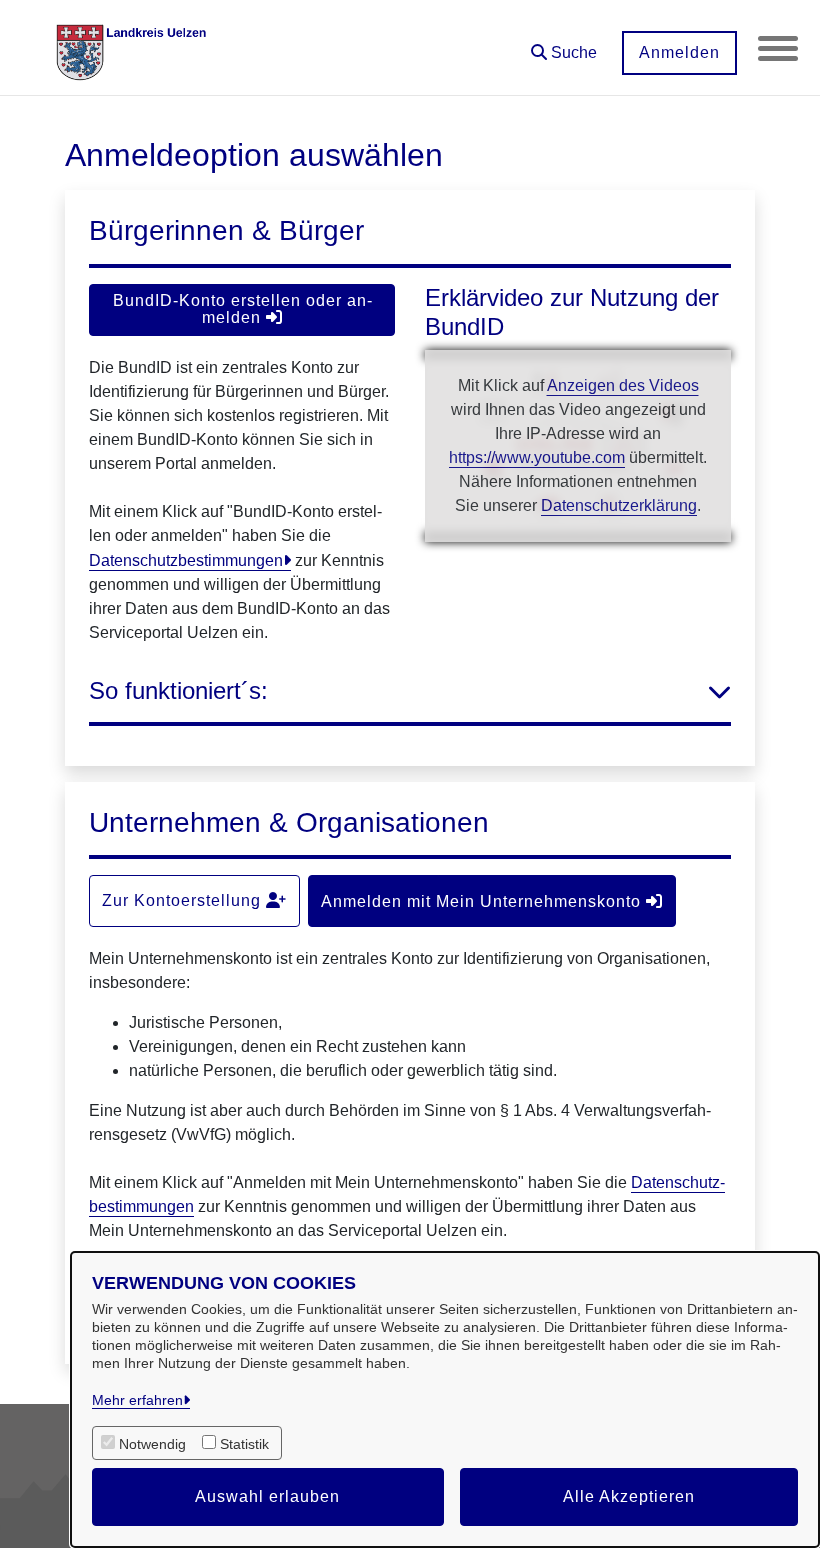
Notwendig (152, 1444)
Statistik (244, 1444)
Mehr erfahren (137, 1400)
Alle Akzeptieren (629, 1496)
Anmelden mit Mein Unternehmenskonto (483, 901)
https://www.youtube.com (537, 457)
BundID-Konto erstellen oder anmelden (242, 309)
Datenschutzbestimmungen (186, 560)
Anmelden (679, 52)
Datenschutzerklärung (619, 505)
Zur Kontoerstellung (184, 900)
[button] (564, 45)
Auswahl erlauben (267, 1496)
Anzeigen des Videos (623, 385)
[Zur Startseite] (135, 48)
